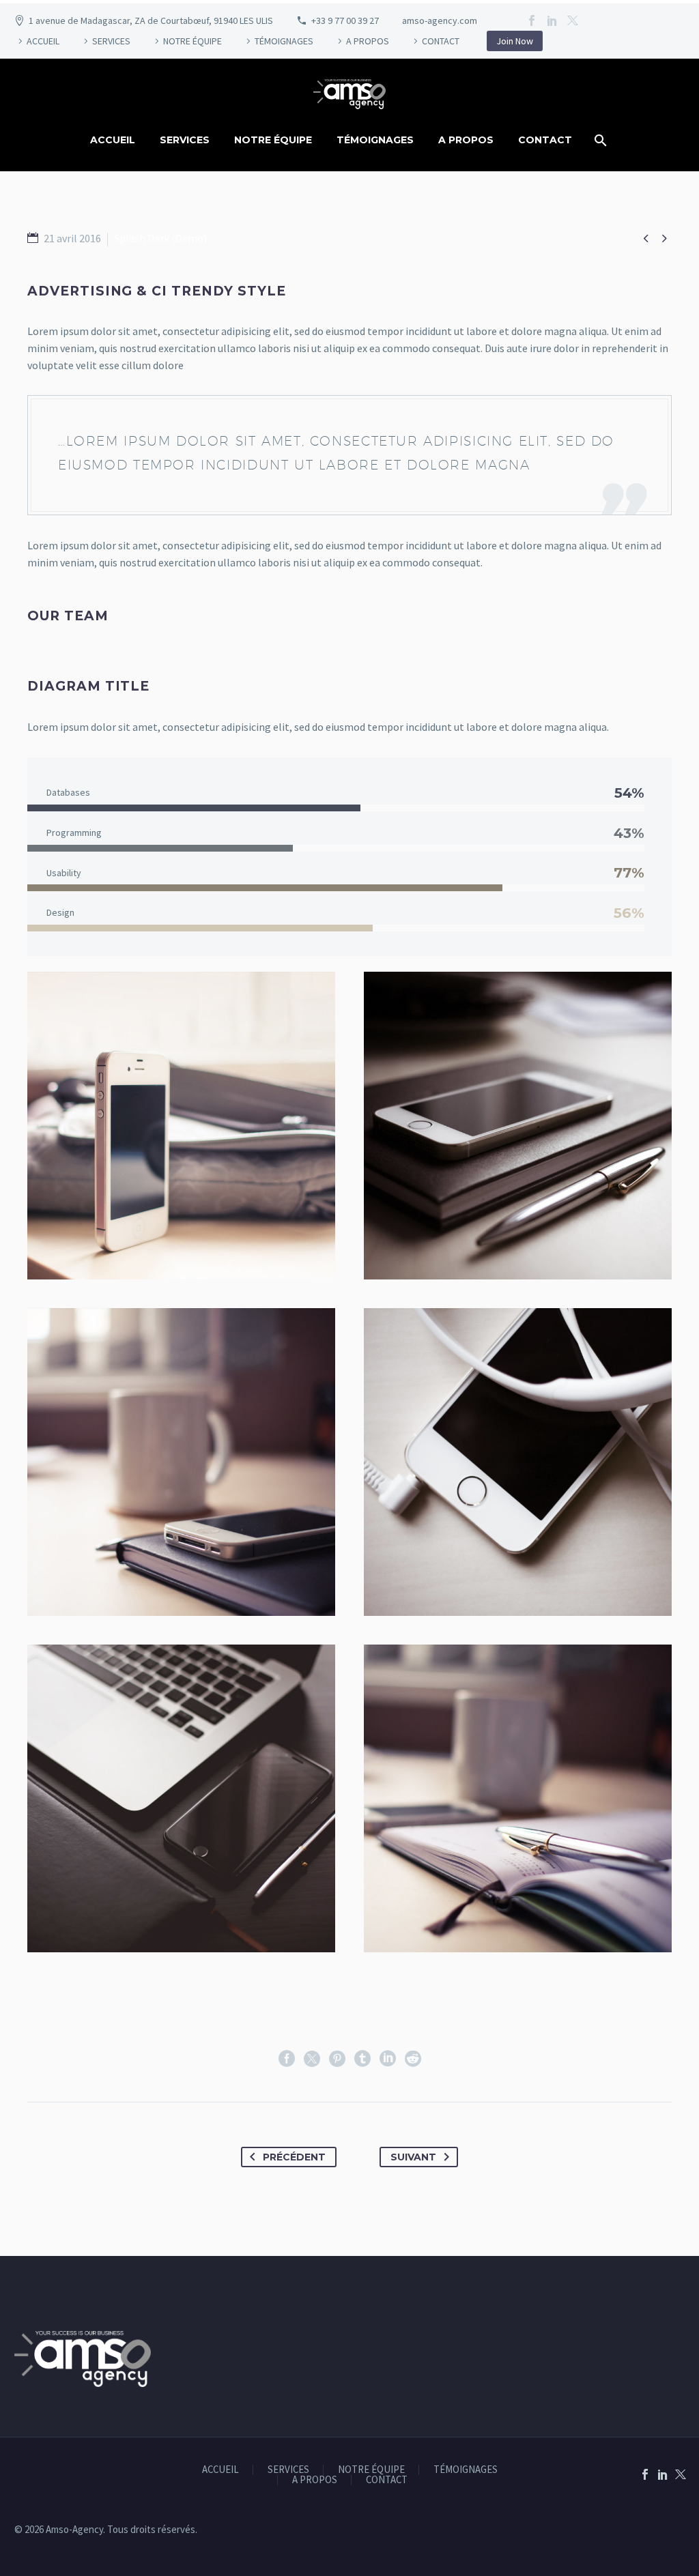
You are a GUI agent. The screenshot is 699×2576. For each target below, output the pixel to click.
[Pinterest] (337, 2059)
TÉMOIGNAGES (284, 41)
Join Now (515, 41)
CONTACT (441, 41)
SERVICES (111, 41)
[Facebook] (532, 20)
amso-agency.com (440, 20)
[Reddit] (413, 2059)
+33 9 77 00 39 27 (345, 20)
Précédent (294, 2157)
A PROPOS (368, 41)
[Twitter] (573, 20)
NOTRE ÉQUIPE (192, 41)
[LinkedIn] (552, 20)
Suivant (413, 2157)
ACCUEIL (43, 41)
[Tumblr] (362, 2059)
